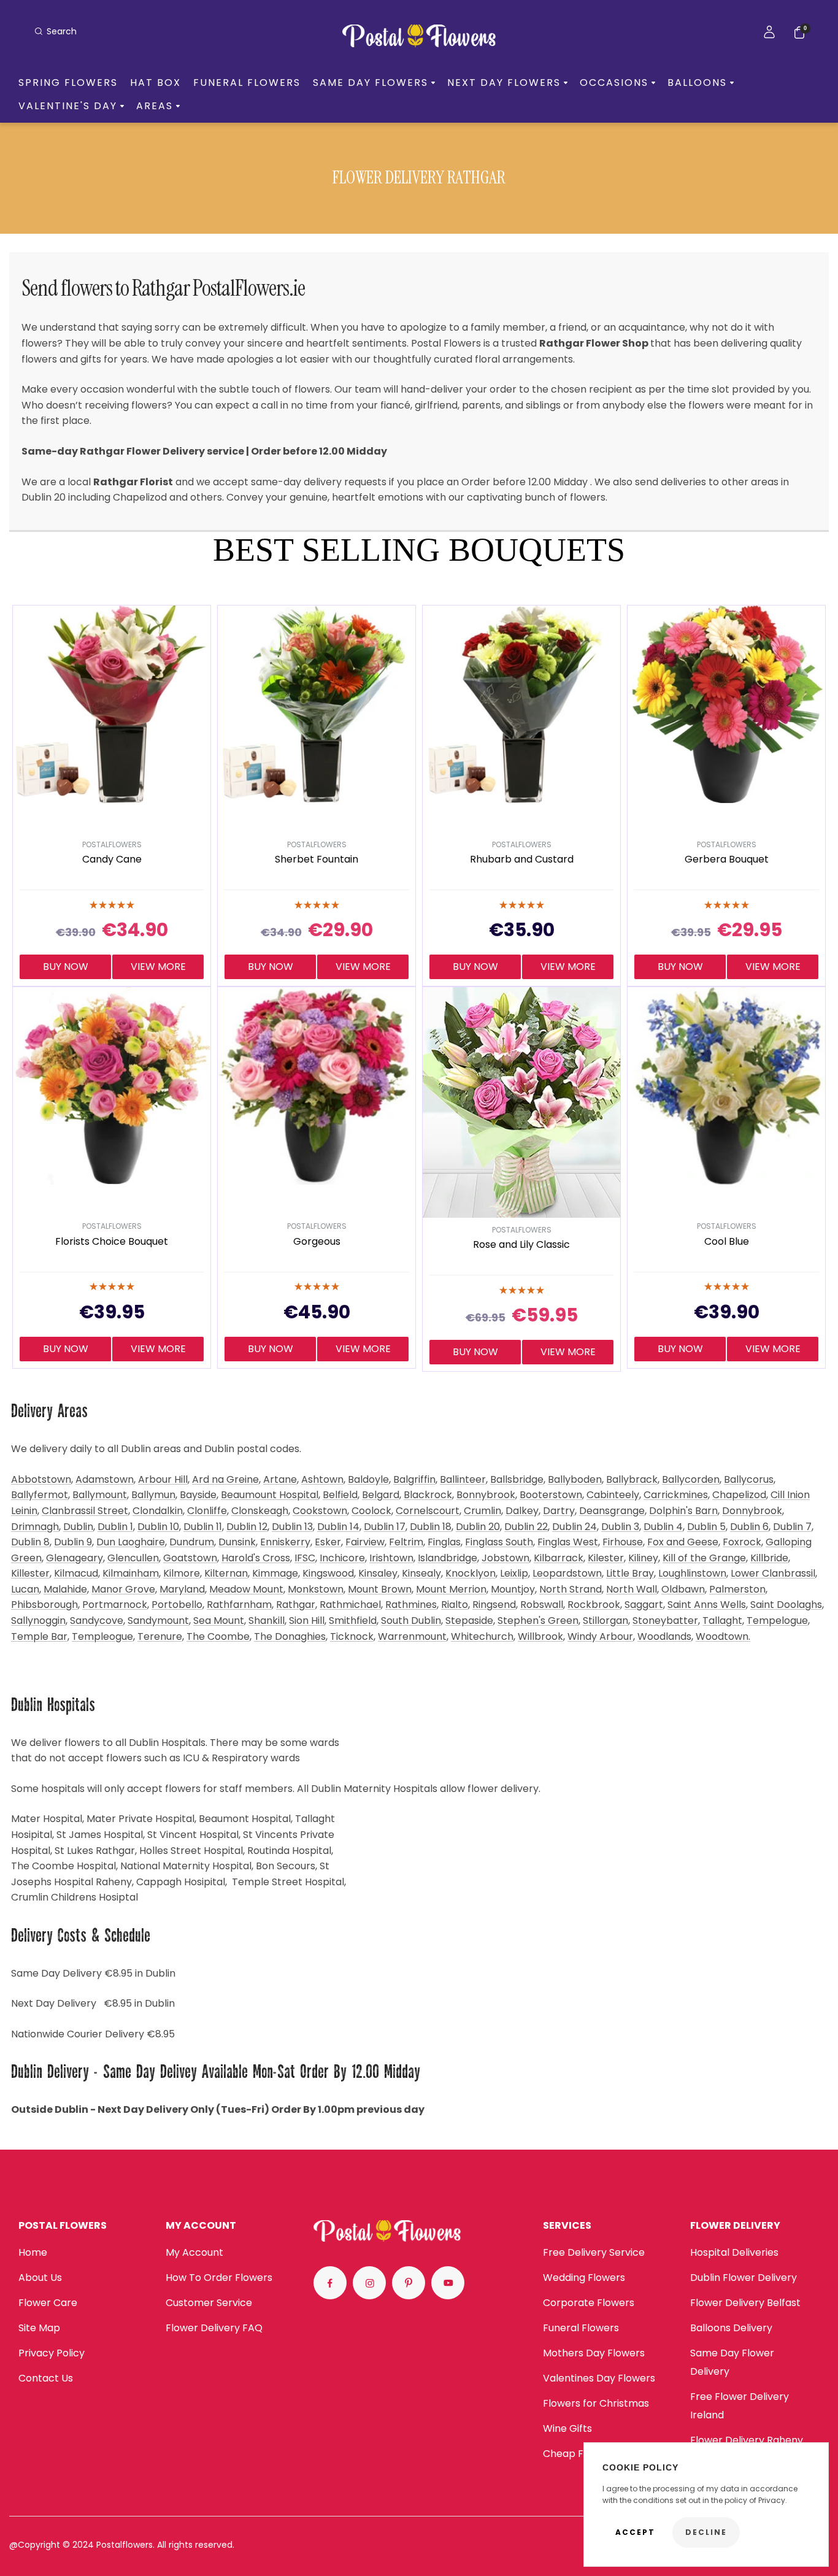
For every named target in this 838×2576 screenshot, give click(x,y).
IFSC (305, 1558)
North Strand (571, 1589)
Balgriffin (414, 1479)
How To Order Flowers (219, 2278)
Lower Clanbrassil (773, 1573)
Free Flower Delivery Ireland (740, 2406)
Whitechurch (482, 1636)
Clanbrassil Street (85, 1511)
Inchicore (342, 1558)
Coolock (371, 1511)
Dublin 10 (158, 1527)
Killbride (769, 1558)
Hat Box (156, 83)
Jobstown (505, 1558)
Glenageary (75, 1558)
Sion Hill (307, 1621)
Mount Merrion (451, 1589)
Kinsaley (378, 1573)
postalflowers (112, 844)
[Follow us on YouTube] (448, 2283)
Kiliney (643, 1558)
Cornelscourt (428, 1511)
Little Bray (630, 1573)
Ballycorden (691, 1479)
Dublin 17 (385, 1527)
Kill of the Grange (704, 1558)
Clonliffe (207, 1511)
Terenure (160, 1636)
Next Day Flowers (504, 83)
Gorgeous (317, 1242)
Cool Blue (727, 1242)
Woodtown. (723, 1636)
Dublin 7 (792, 1527)
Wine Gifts (567, 2428)
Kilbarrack (559, 1558)
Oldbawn (683, 1589)
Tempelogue (777, 1621)
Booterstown (551, 1495)
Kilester (606, 1558)
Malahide (65, 1589)
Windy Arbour (600, 1636)
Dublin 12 (247, 1527)
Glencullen (133, 1558)
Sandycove (97, 1621)
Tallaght (722, 1621)
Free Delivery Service (594, 2252)
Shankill (267, 1621)
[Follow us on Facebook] (330, 2283)
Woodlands (664, 1636)
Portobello (177, 1605)
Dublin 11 (203, 1527)
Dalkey (522, 1511)
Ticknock (352, 1636)
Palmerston (737, 1589)
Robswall (542, 1605)
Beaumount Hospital (270, 1495)
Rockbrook (594, 1605)
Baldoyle (368, 1479)
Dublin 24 (575, 1527)
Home (33, 2252)
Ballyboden (575, 1479)
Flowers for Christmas (596, 2403)
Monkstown (316, 1589)
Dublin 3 (620, 1527)
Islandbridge (448, 1558)
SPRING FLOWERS (68, 83)
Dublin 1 (115, 1527)
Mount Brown (380, 1589)
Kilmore (182, 1573)
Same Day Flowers (371, 83)
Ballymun (153, 1495)
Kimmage (275, 1573)
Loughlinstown (692, 1573)
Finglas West (568, 1542)
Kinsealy (421, 1573)
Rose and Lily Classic (521, 1245)
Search (62, 31)
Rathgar (296, 1605)
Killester (30, 1573)
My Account (194, 2252)
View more (158, 967)
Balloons (697, 83)
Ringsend (494, 1605)
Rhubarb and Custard (522, 860)
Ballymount (100, 1495)
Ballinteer (463, 1479)
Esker (328, 1542)
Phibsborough (44, 1605)
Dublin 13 (292, 1527)
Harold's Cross (256, 1558)
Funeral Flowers (247, 83)
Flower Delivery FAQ (214, 2328)
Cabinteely (613, 1495)
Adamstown (105, 1479)
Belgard (381, 1495)
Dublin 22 (526, 1527)
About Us (40, 2278)
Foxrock (742, 1542)
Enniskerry (285, 1542)
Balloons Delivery (731, 2328)
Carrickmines (676, 1495)
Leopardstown (567, 1573)
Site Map (39, 2328)
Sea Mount (219, 1621)
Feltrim (406, 1542)
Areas (155, 106)
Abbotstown (41, 1479)
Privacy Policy (52, 2353)
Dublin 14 (338, 1527)
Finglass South (499, 1542)
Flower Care (48, 2303)
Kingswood (328, 1573)
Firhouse (623, 1542)
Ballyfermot (40, 1495)
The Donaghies (290, 1636)
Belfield (340, 1495)
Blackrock (428, 1495)
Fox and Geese (683, 1542)
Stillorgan (605, 1621)
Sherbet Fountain (317, 860)
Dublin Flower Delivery (744, 2278)
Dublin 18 (431, 1527)
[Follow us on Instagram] (369, 2283)
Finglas (444, 1542)
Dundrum (192, 1542)
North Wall (632, 1589)
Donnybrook (752, 1511)
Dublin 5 (706, 1527)
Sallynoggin (38, 1621)
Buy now (66, 967)
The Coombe (218, 1636)
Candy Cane (112, 860)
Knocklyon (471, 1573)
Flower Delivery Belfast (745, 2303)
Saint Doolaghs (786, 1605)
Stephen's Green (538, 1621)
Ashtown (322, 1479)
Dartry (559, 1511)
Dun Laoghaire (131, 1542)
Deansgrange (612, 1511)
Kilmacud (76, 1573)
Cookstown (320, 1511)
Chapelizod (739, 1495)
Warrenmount (412, 1636)
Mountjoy (513, 1589)
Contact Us (46, 2378)
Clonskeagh (260, 1511)
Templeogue (102, 1636)
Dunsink (237, 1542)
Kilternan (226, 1573)
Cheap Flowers (579, 2454)
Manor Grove (123, 1589)
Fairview (365, 1542)
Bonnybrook (486, 1495)
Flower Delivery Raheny (747, 2440)
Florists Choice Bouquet (112, 1242)
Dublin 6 (749, 1527)
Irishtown (391, 1558)
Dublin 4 (663, 1527)
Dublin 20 (478, 1527)
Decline (706, 2532)
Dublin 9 (73, 1542)
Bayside (198, 1495)
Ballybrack (632, 1479)
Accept (635, 2532)
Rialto (455, 1605)
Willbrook (540, 1636)
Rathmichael (350, 1605)
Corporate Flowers (589, 2303)
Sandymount (158, 1621)
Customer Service (209, 2303)
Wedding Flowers (584, 2278)
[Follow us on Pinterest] (409, 2283)
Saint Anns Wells (707, 1605)
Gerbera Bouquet (727, 860)
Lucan (25, 1589)
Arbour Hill (163, 1479)
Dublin (78, 1527)
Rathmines (411, 1605)
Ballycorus (749, 1479)
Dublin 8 (30, 1542)
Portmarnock (115, 1605)
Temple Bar (39, 1636)
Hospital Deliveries (734, 2252)
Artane (280, 1479)
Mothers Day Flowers (594, 2353)
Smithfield (353, 1621)
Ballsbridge (517, 1479)
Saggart (644, 1605)
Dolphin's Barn (683, 1511)
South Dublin (411, 1621)
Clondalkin (158, 1511)
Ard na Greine (225, 1479)
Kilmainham (131, 1573)
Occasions (614, 83)
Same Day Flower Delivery (732, 2362)
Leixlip (514, 1573)
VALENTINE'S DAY (68, 106)
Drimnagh (35, 1527)
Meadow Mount (246, 1589)
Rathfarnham (239, 1605)
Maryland (182, 1589)
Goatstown (190, 1558)
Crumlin (482, 1511)
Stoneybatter (665, 1621)
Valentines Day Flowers (599, 2378)
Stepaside (469, 1621)
